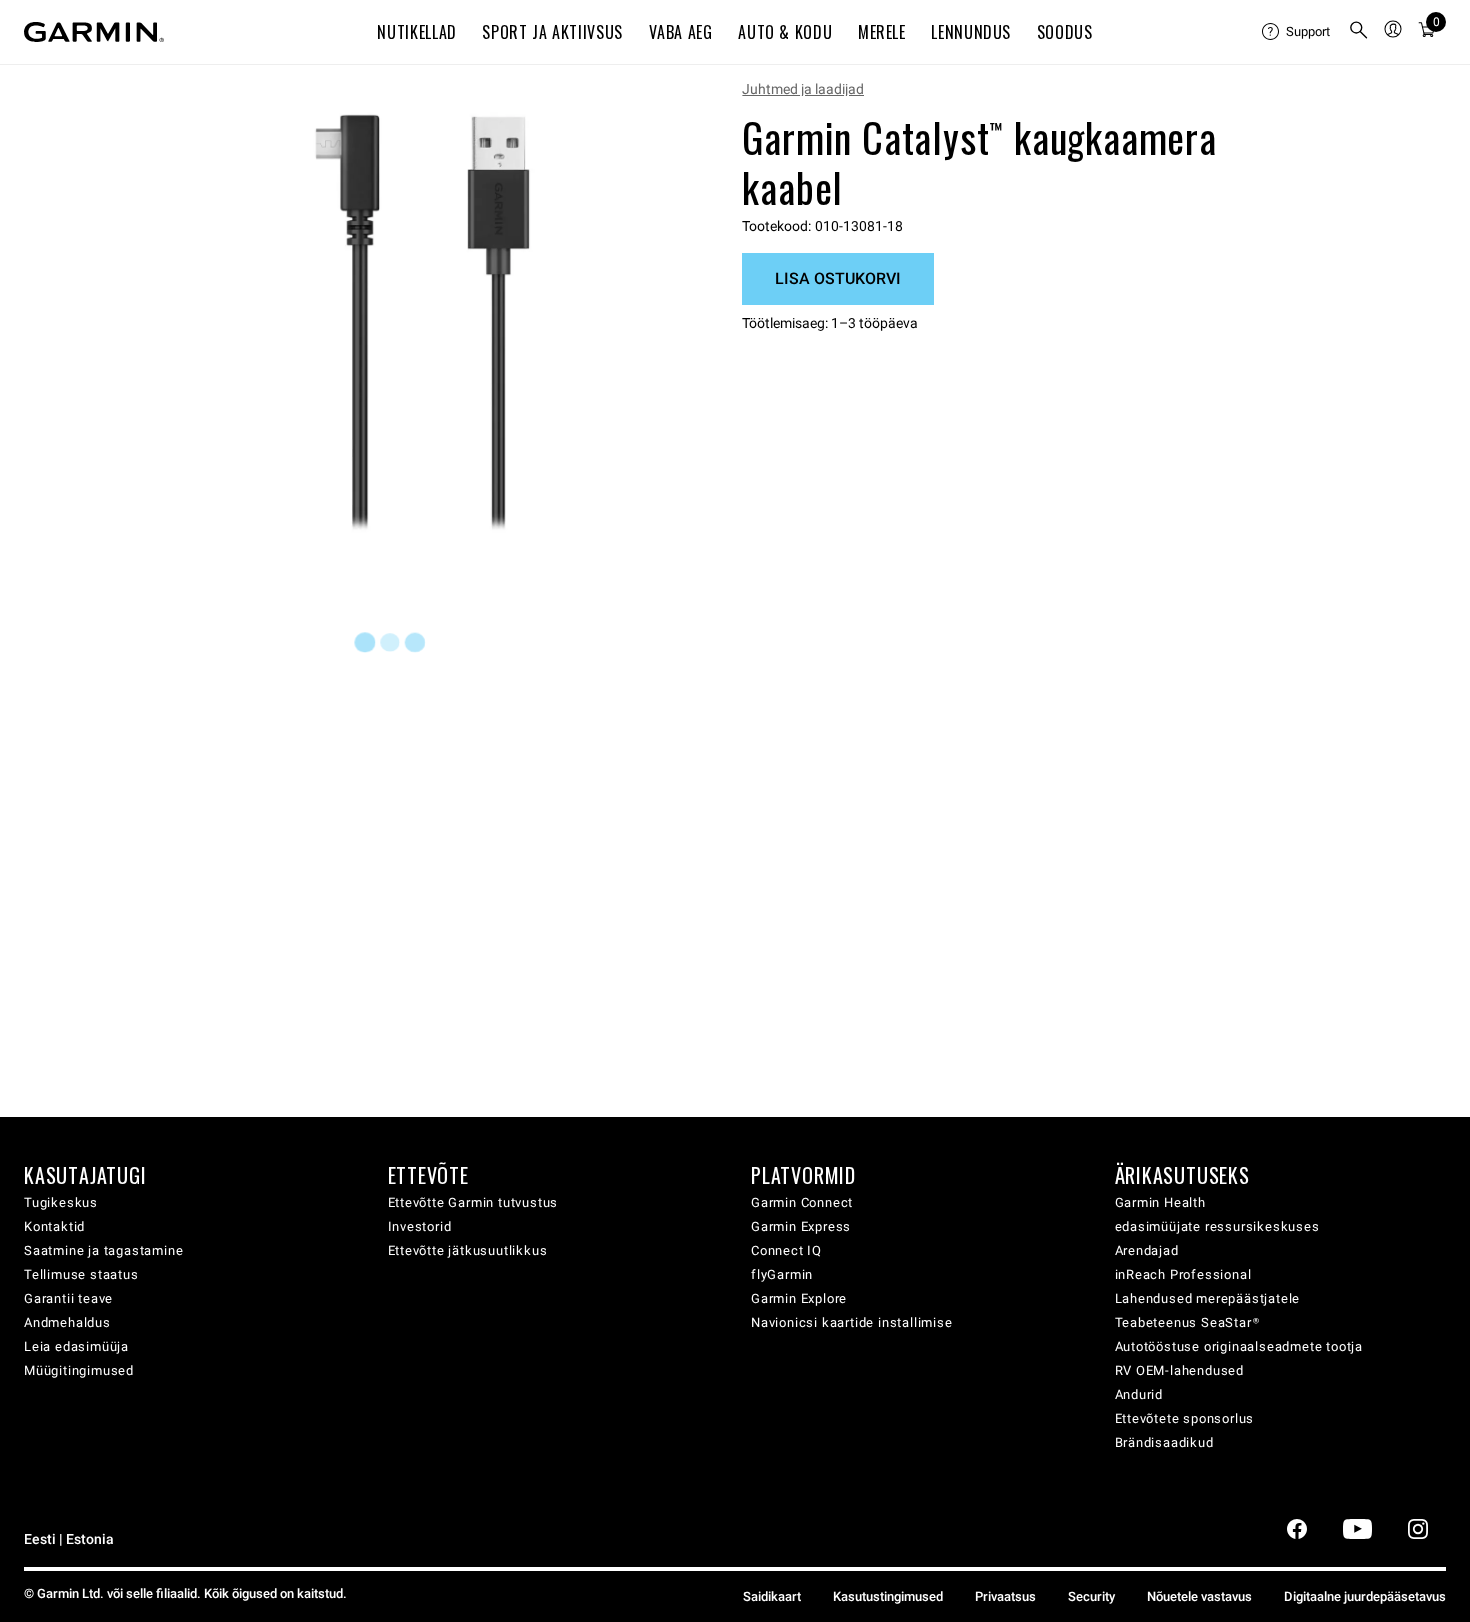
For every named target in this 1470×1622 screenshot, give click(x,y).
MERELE (882, 32)
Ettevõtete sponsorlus (1185, 1418)
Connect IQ (786, 1250)
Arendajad (1147, 1250)
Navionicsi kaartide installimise (852, 1322)
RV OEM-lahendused (1180, 1370)
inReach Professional (1183, 1274)
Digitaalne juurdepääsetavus (1365, 1596)
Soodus (1065, 32)
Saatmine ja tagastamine (103, 1250)
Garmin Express (801, 1226)
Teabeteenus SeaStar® (1187, 1322)
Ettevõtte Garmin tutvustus (473, 1202)
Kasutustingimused (888, 1596)
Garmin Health (1160, 1202)
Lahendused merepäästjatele (1208, 1298)
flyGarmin (782, 1274)
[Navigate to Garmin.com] (94, 32)
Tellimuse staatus (81, 1274)
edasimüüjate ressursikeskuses (1217, 1226)
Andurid (1139, 1394)
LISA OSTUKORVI (838, 278)
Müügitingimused (79, 1370)
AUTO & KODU (785, 32)
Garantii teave (68, 1298)
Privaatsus (1005, 1596)
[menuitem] (1297, 32)
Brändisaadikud (1164, 1442)
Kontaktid (54, 1226)
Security (1091, 1596)
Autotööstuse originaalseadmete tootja (1239, 1346)
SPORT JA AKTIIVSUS (552, 32)
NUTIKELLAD (416, 32)
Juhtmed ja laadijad (803, 89)
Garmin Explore (799, 1298)
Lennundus (971, 32)
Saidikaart (772, 1596)
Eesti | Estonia (69, 1539)
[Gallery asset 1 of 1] (422, 323)
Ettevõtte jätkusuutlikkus (468, 1250)
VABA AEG (681, 32)
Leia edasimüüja (76, 1346)
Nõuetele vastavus (1199, 1596)
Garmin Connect (802, 1202)
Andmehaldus (67, 1322)
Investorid (420, 1226)
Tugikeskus (61, 1202)
